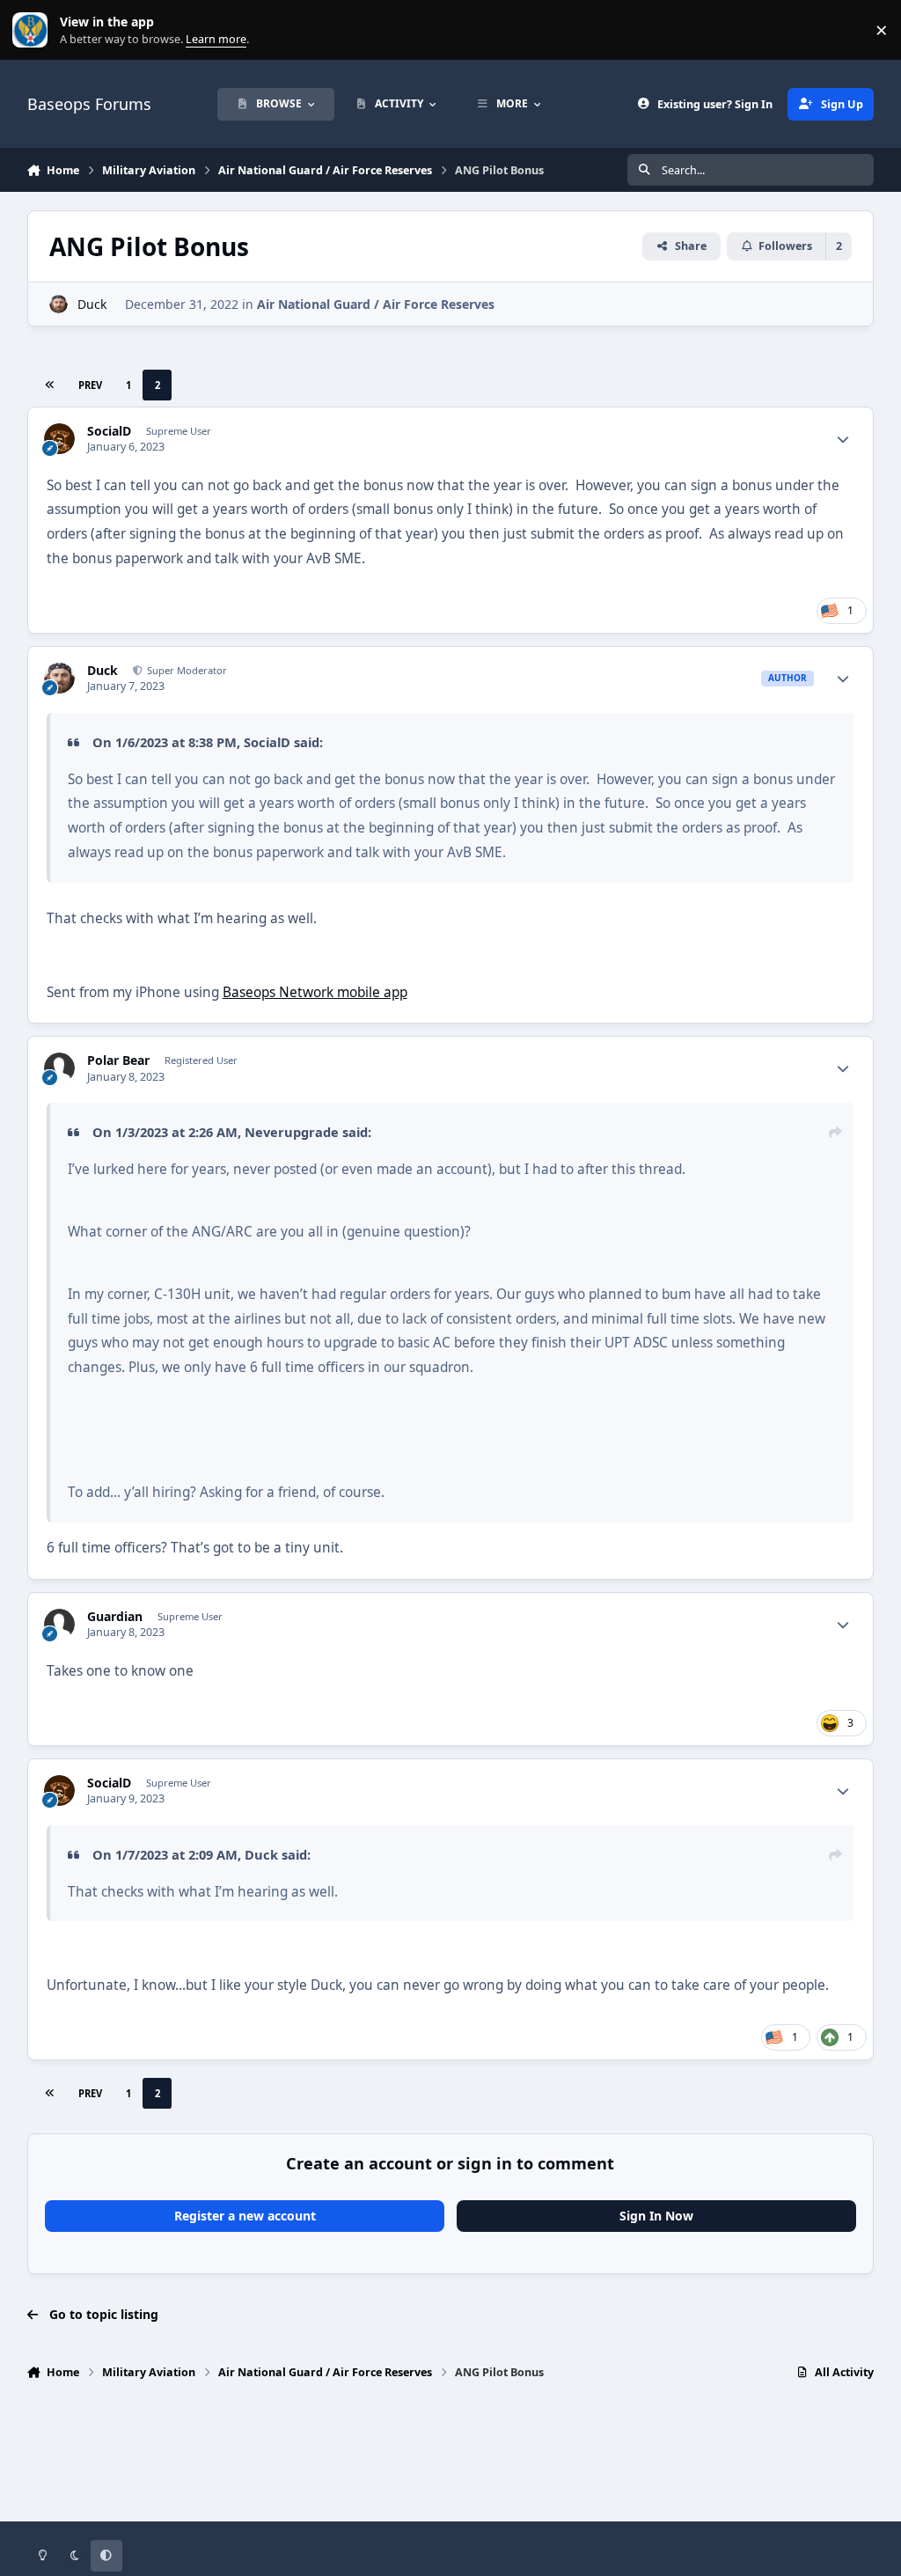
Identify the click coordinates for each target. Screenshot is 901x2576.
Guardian (115, 1617)
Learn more (34, 30)
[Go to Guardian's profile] (59, 1624)
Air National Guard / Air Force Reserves (376, 304)
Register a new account (245, 2216)
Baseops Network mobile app (315, 992)
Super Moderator (186, 670)
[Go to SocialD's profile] (59, 439)
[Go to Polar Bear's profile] (59, 1068)
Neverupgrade (292, 1132)
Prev (90, 385)
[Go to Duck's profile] (59, 304)
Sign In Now (656, 2216)
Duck (92, 304)
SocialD (109, 431)
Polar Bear (118, 1060)
